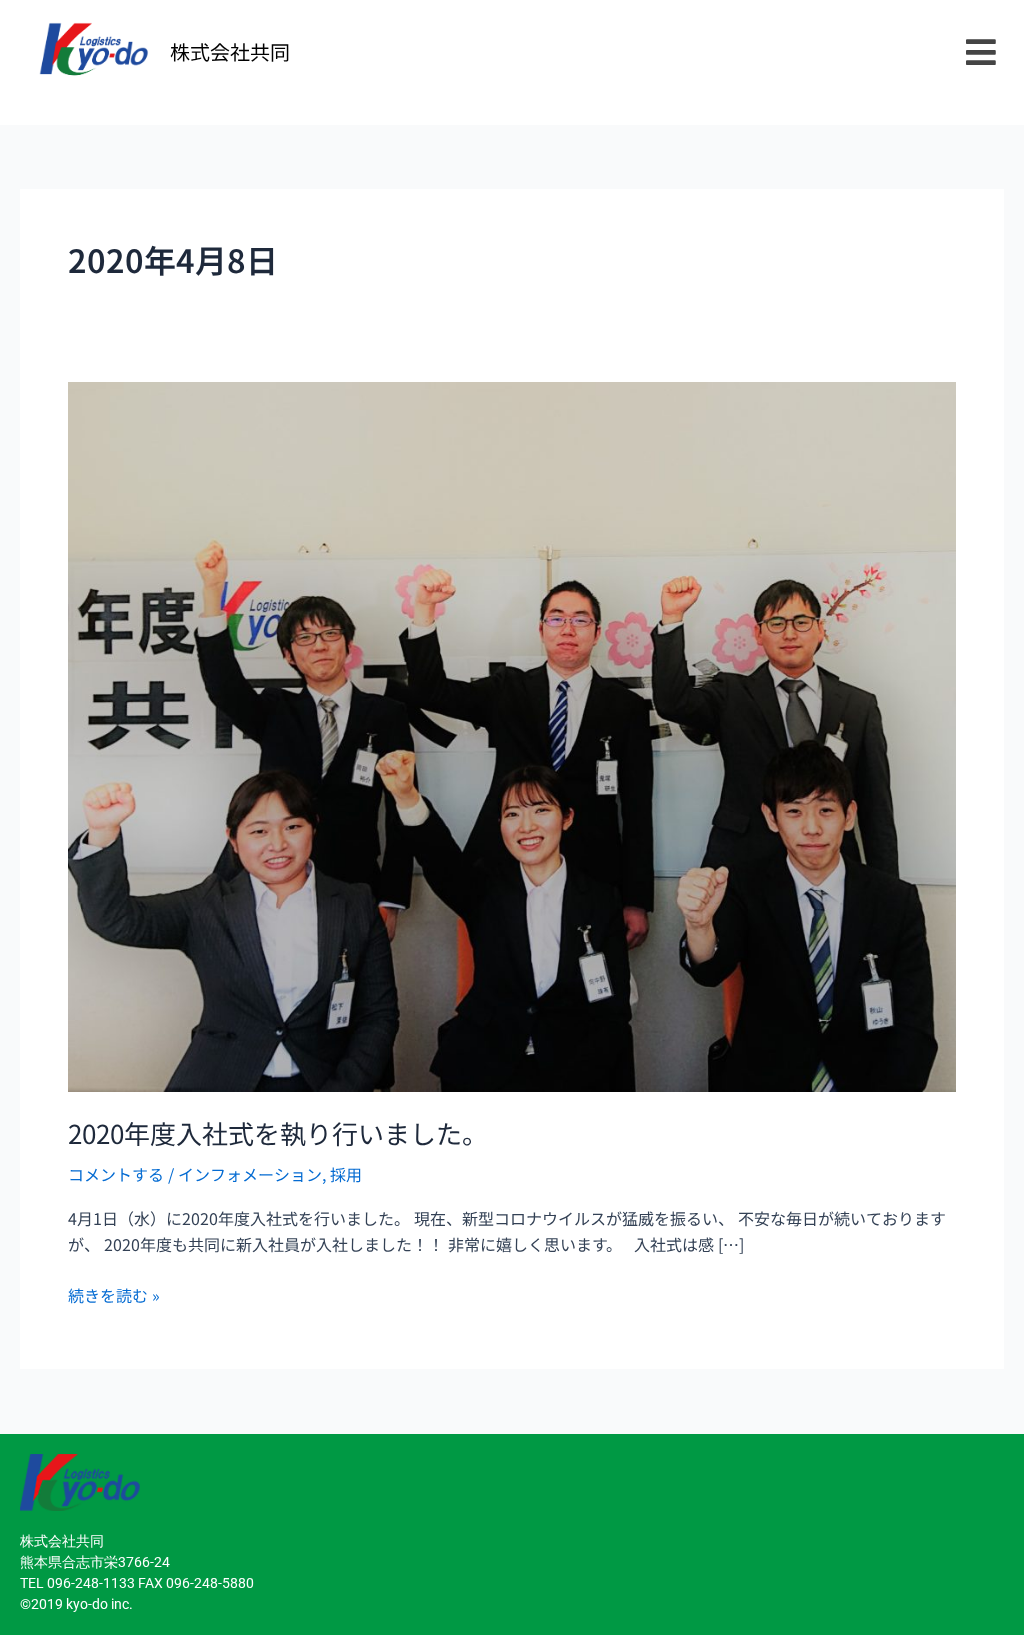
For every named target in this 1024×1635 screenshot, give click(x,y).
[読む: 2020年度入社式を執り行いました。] (512, 734)
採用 (346, 1174)
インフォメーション (250, 1174)
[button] (980, 52)
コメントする (116, 1174)
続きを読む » (114, 1294)
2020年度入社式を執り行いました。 (278, 1132)
